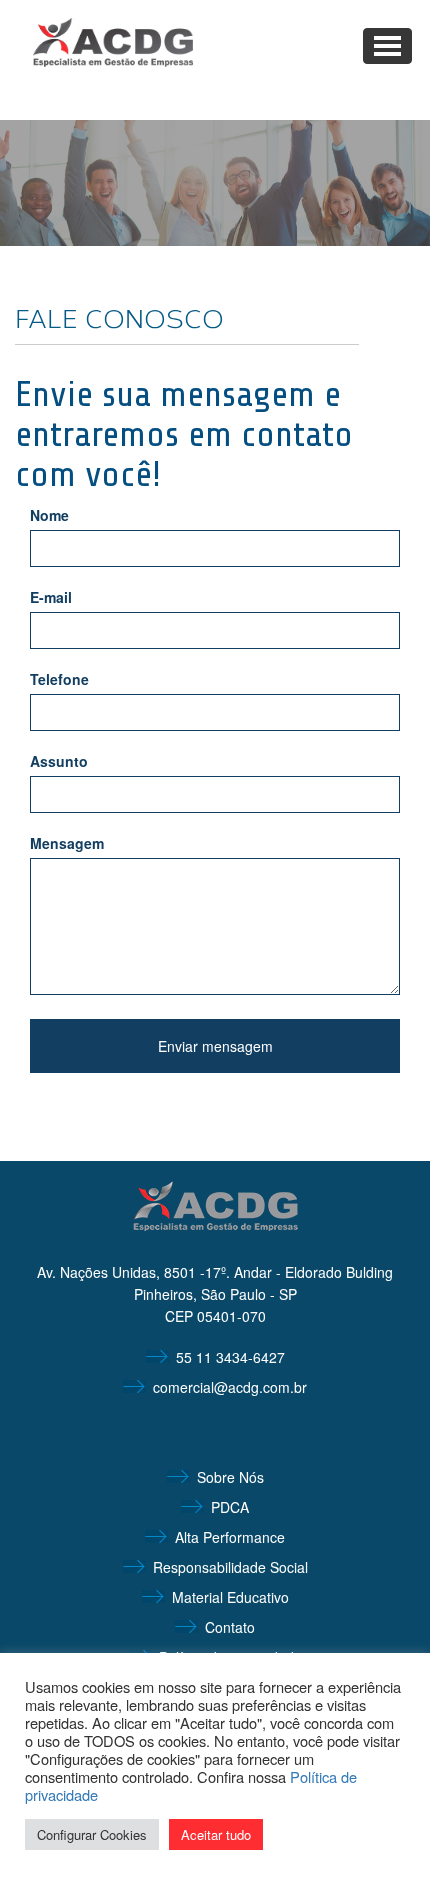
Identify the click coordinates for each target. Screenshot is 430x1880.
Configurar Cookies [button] (92, 1834)
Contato (230, 1627)
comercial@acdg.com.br (230, 1387)
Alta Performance (230, 1537)
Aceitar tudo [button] (216, 1834)
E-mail (51, 597)
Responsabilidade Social (230, 1567)
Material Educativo (230, 1597)
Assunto (59, 761)
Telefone (59, 679)
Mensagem (67, 843)
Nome (49, 515)
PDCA (230, 1507)
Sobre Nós (230, 1477)
